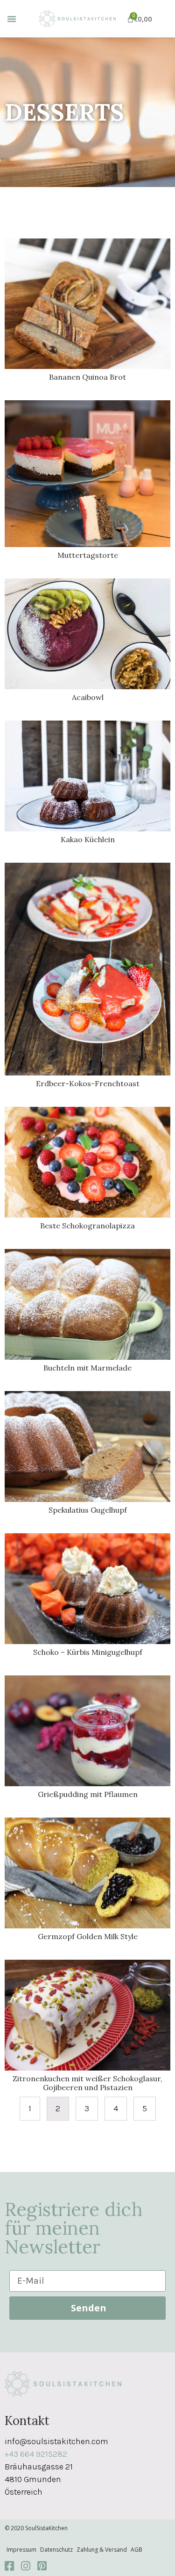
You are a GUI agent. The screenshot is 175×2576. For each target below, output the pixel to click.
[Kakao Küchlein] (87, 775)
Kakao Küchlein (88, 839)
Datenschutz (56, 2550)
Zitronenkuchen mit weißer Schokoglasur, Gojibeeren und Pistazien (87, 2083)
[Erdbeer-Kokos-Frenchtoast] (87, 968)
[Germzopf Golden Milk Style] (87, 1872)
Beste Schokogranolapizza (87, 1226)
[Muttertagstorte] (87, 473)
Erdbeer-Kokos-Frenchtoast (88, 1083)
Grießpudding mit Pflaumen (88, 1794)
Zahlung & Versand (102, 2550)
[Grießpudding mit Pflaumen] (87, 1730)
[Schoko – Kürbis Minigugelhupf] (87, 1588)
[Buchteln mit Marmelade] (87, 1304)
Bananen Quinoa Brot (87, 377)
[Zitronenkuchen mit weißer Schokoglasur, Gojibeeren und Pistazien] (87, 2014)
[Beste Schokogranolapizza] (87, 1162)
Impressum (21, 2550)
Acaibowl (88, 697)
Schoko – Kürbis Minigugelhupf (88, 1652)
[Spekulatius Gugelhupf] (87, 1446)
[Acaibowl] (87, 633)
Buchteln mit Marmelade (87, 1368)
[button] (12, 19)
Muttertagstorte (88, 555)
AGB (136, 2550)
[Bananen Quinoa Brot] (87, 303)
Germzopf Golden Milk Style (88, 1936)
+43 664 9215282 (36, 2454)
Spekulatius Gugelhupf (88, 1510)
